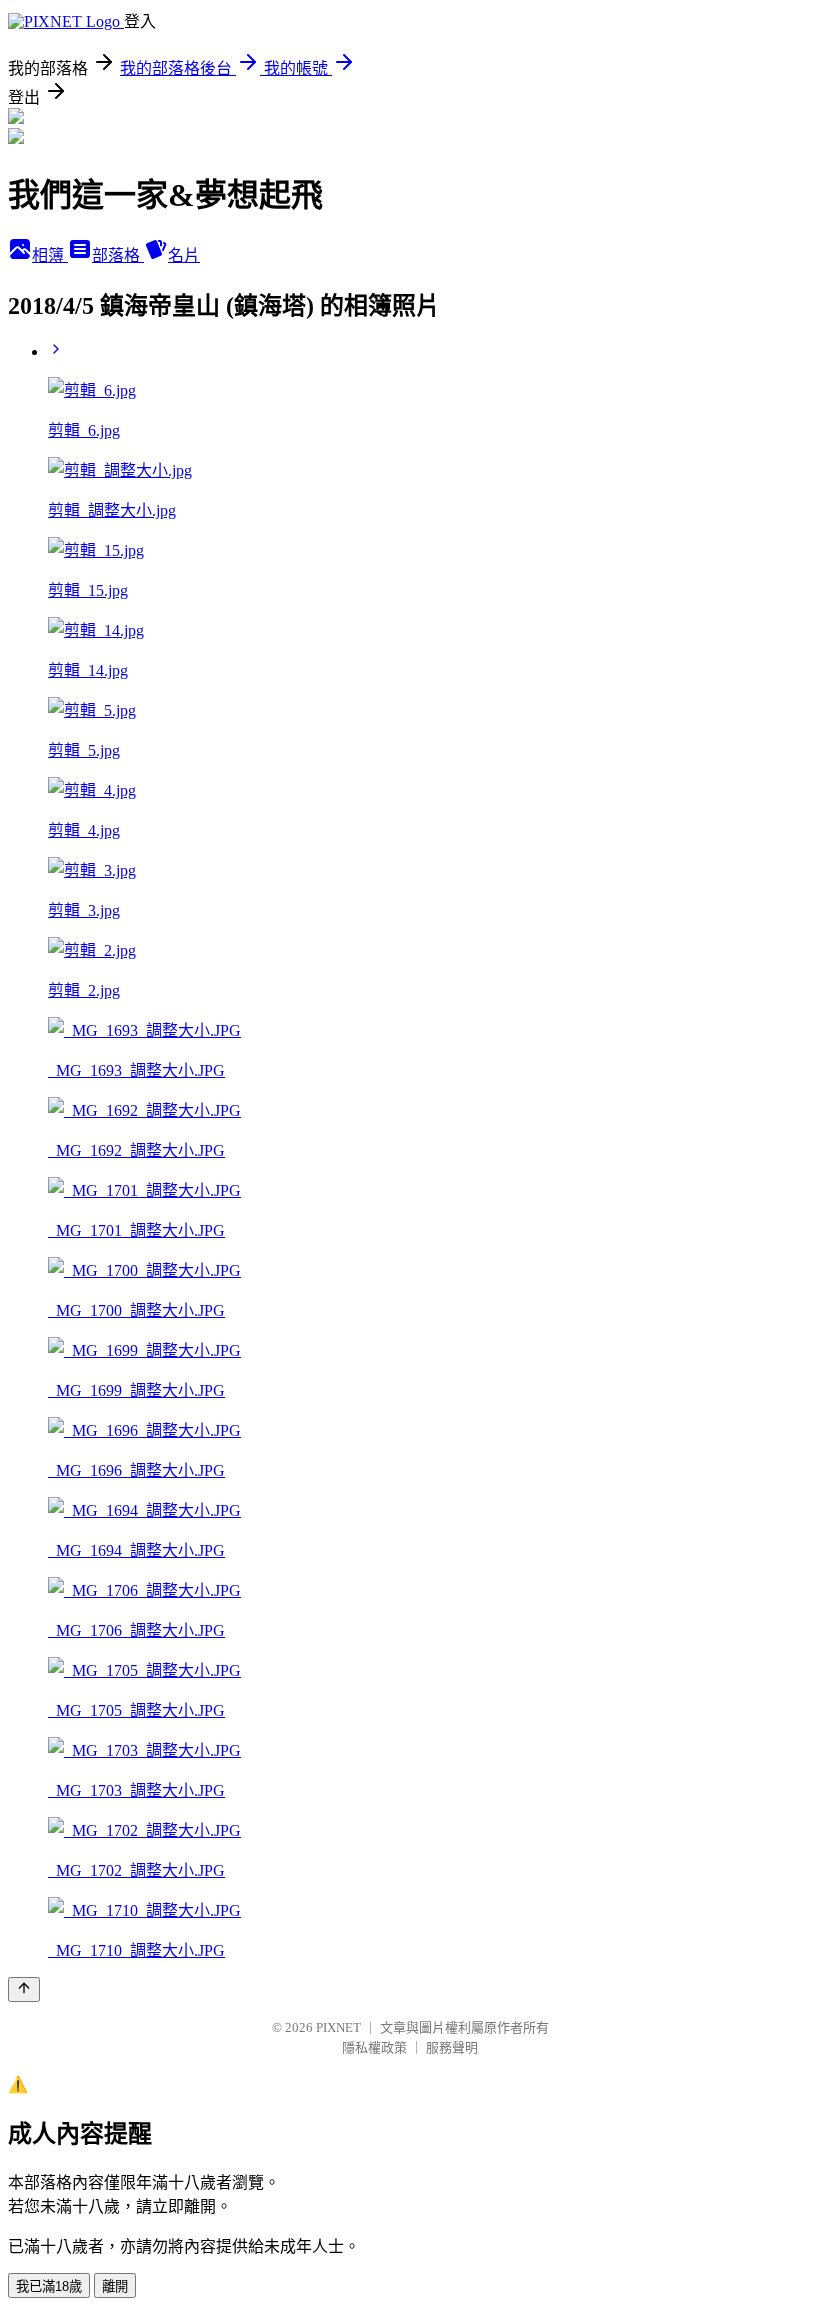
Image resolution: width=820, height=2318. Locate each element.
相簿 (50, 255)
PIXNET (338, 2027)
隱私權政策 (374, 2047)
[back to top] (24, 1989)
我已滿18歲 (49, 2286)
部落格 (118, 255)
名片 (184, 255)
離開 (115, 2286)
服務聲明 (452, 2047)
